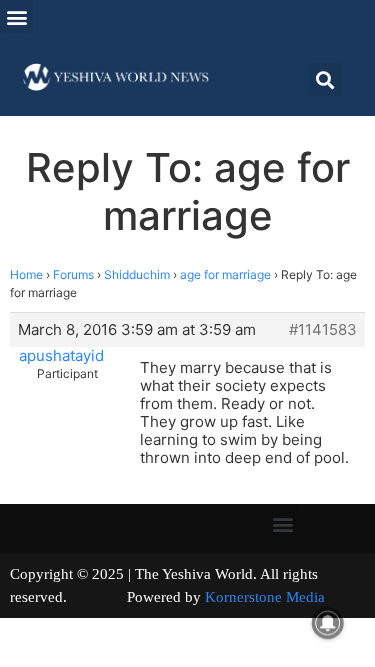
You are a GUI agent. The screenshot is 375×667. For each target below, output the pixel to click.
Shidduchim (137, 274)
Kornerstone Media (265, 597)
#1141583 (323, 330)
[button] (16, 16)
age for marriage (225, 274)
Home (26, 274)
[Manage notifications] (328, 623)
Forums (73, 274)
